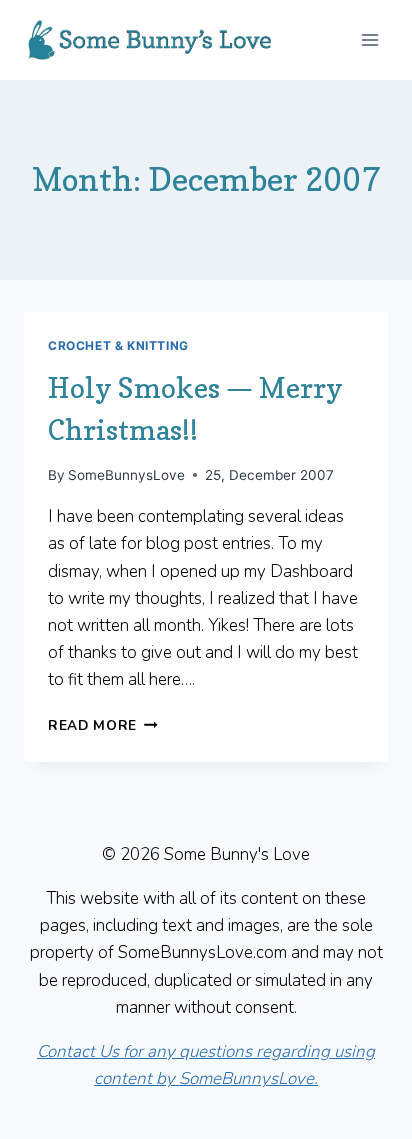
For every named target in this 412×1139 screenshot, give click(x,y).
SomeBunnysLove (126, 475)
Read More (103, 725)
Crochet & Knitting (118, 345)
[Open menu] (369, 39)
